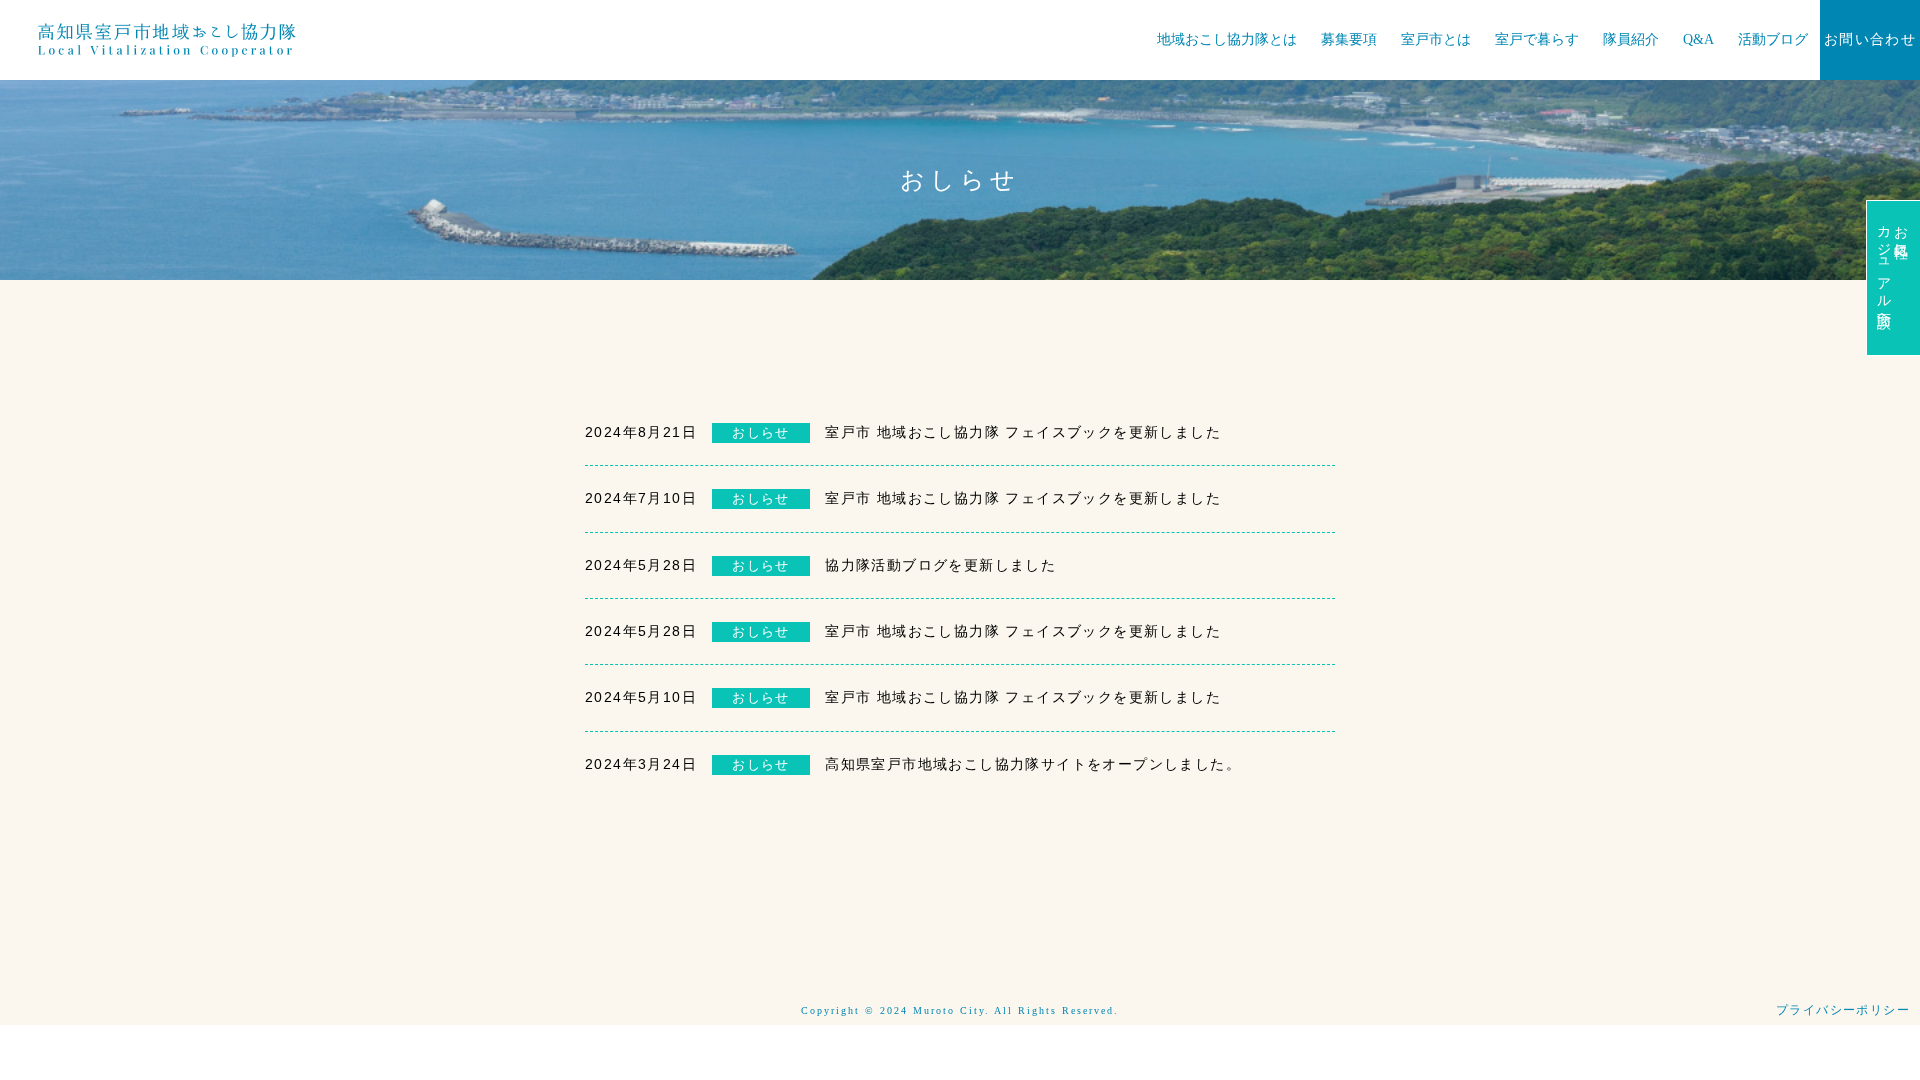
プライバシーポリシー (1843, 1010)
